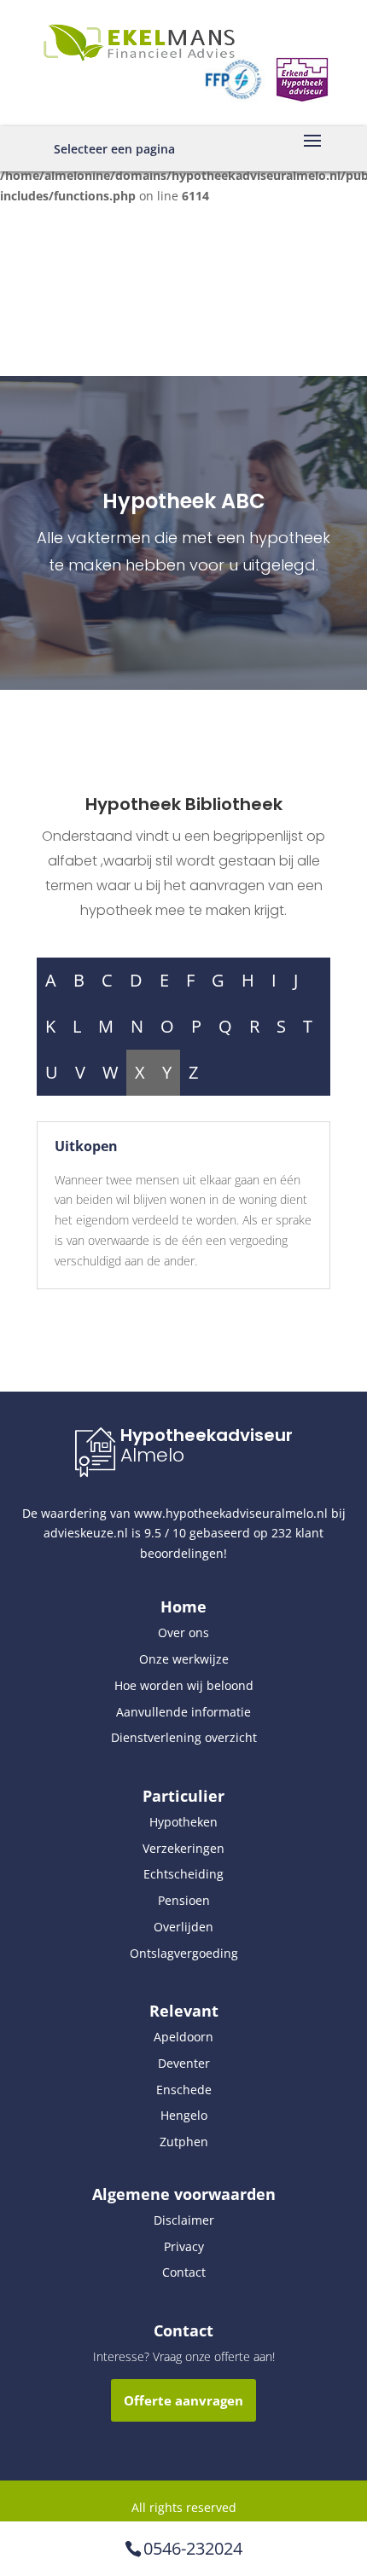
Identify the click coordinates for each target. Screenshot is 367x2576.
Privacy (184, 2246)
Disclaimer (184, 2220)
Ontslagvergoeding (184, 1953)
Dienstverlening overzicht (184, 1737)
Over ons (183, 1632)
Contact (184, 2272)
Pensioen (184, 1900)
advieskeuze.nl (86, 1533)
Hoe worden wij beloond (184, 1685)
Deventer (184, 2063)
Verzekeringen (183, 1848)
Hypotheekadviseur (207, 1435)
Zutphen (184, 2142)
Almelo (152, 1455)
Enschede (184, 2090)
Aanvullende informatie (183, 1712)
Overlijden (183, 1927)
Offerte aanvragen (183, 2400)
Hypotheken (183, 1822)
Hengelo (184, 2115)
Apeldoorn (183, 2037)
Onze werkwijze (184, 1659)
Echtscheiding (183, 1874)
